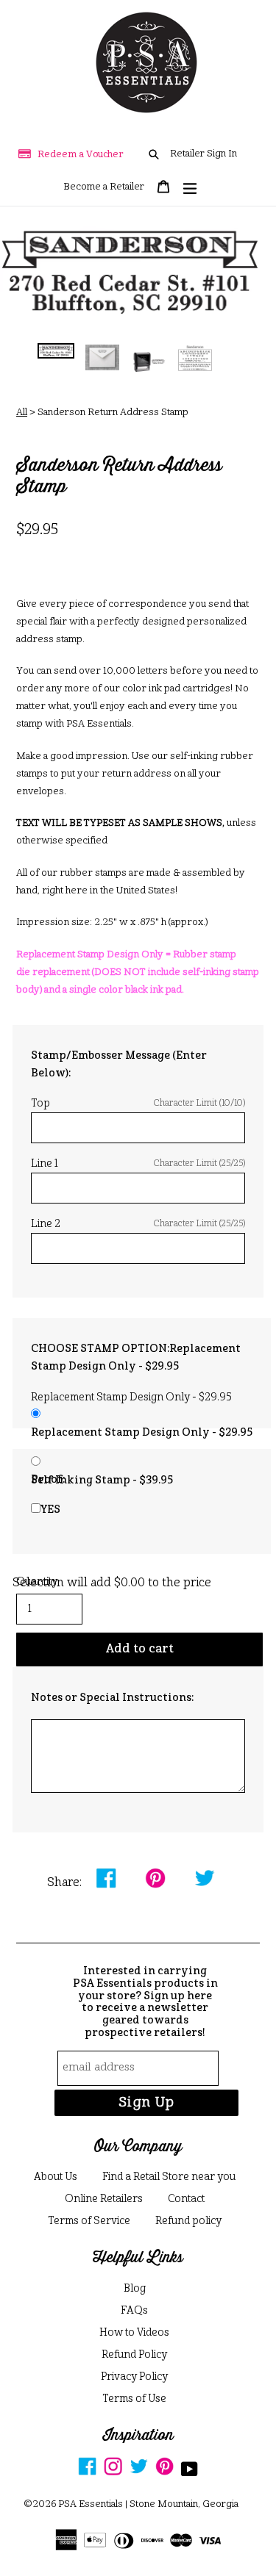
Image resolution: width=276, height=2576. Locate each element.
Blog (135, 2289)
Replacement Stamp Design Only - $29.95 (142, 1433)
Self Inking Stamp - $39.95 (102, 1481)
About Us (56, 2177)
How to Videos (134, 2333)
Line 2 (138, 1224)
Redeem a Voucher (81, 155)
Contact (186, 2199)
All (22, 413)
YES (50, 1510)
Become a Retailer (104, 187)
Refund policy (188, 2221)
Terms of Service (89, 2221)
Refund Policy (134, 2355)
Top (138, 1104)
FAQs (134, 2311)
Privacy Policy (134, 2377)
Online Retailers (104, 2199)
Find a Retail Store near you (169, 2177)
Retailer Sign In (204, 154)
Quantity (37, 1582)
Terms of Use (134, 2399)
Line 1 (138, 1164)
